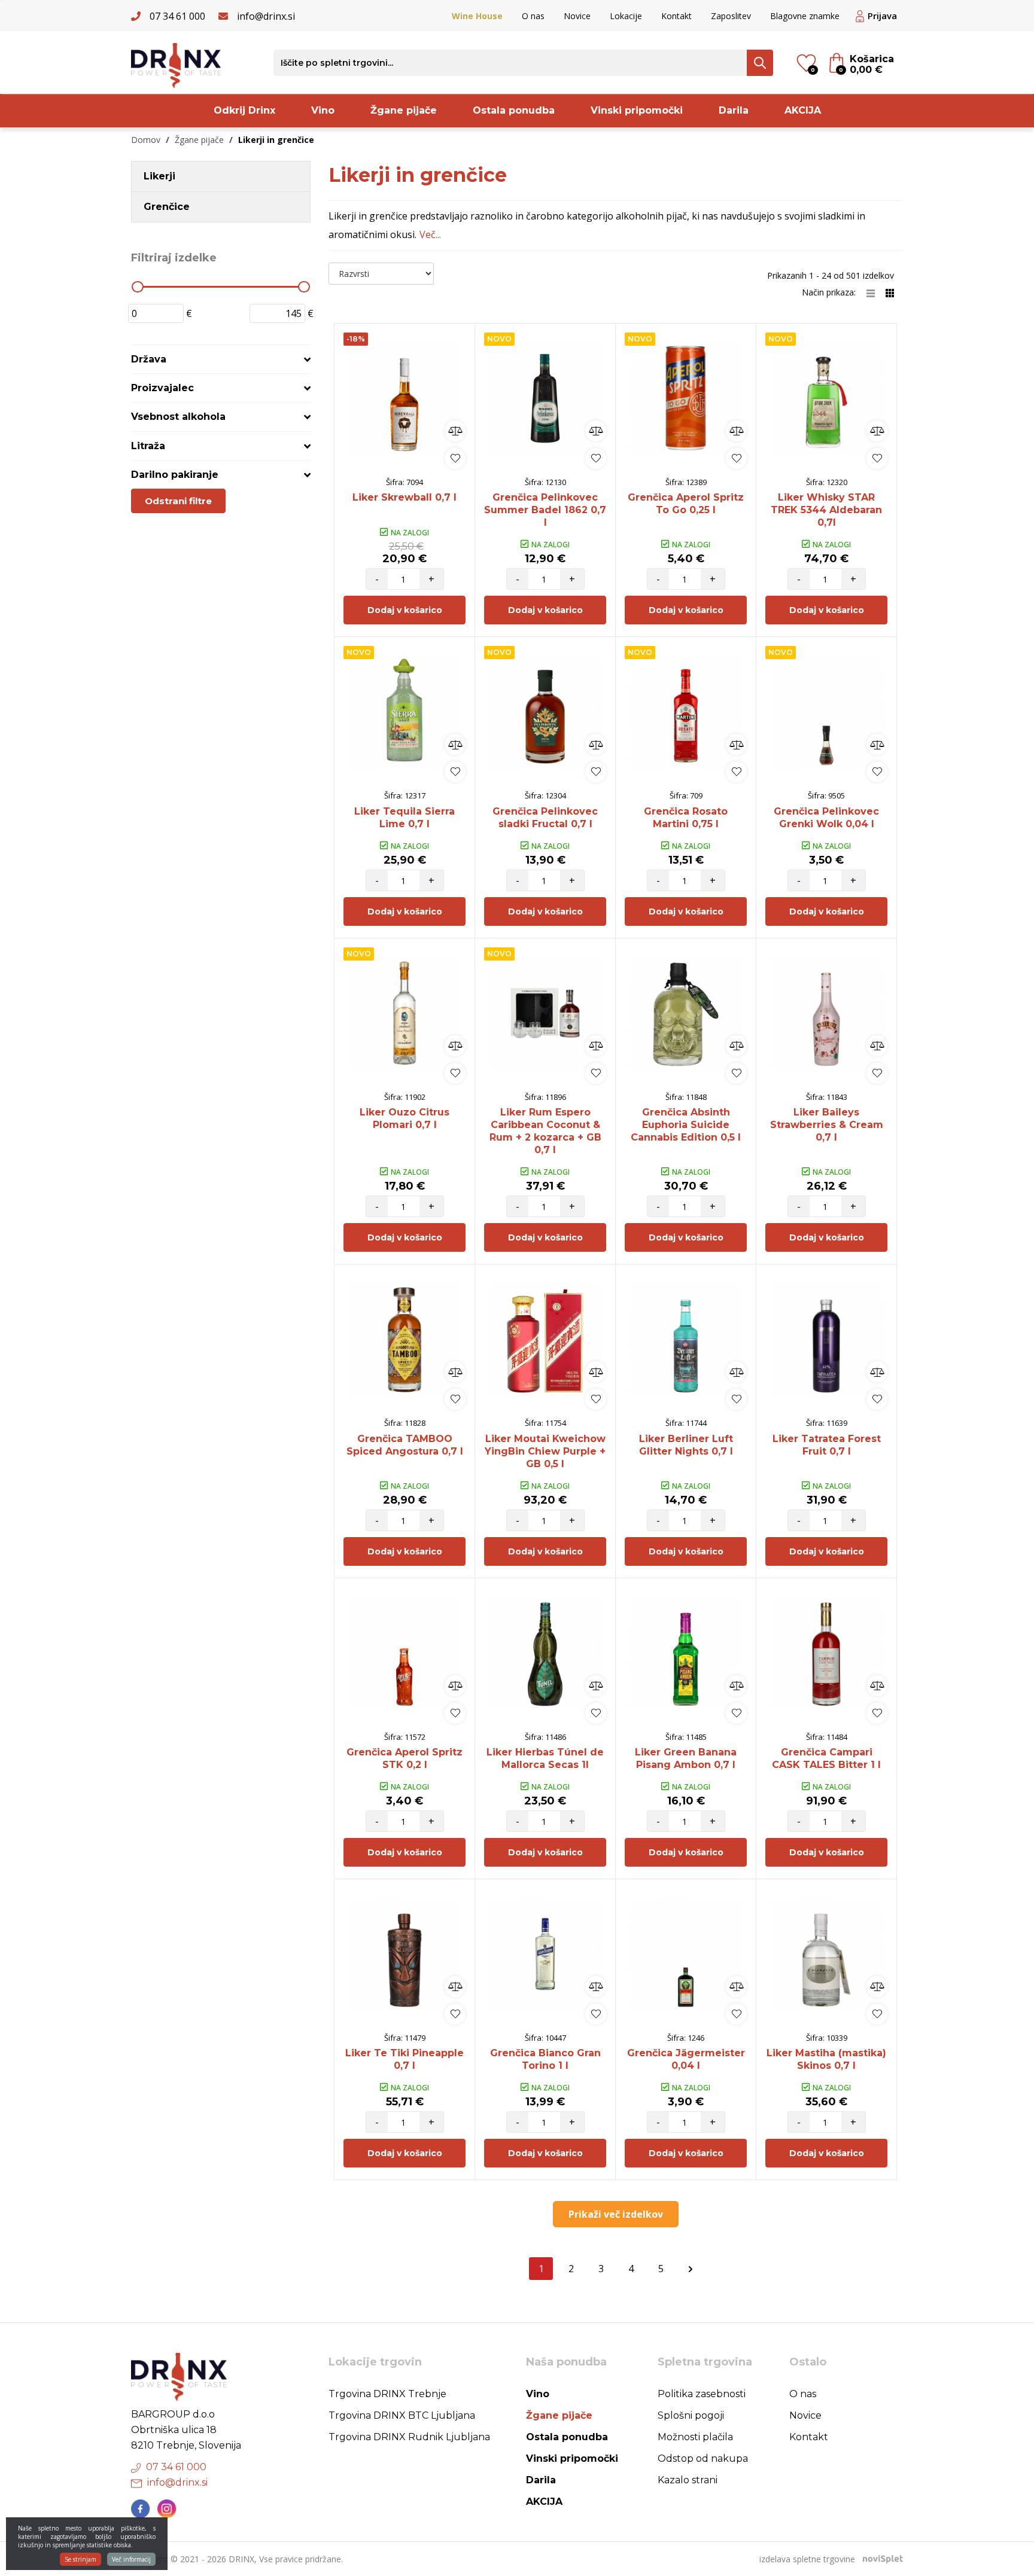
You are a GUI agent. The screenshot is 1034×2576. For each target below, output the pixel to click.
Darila (734, 110)
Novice (577, 16)
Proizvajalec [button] (162, 388)
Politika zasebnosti (702, 2394)
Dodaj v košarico (405, 610)
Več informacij (131, 2559)
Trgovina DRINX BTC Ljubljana (402, 2415)
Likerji (159, 176)
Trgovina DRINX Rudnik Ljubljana (409, 2437)
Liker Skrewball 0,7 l (405, 497)
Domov (146, 140)
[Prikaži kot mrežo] (890, 292)
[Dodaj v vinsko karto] (455, 458)
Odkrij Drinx (244, 110)
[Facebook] (141, 2509)
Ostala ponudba (514, 110)
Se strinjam (80, 2559)
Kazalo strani (688, 2480)
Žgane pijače (404, 110)
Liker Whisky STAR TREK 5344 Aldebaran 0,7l (826, 510)
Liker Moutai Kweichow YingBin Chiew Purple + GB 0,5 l (545, 1451)
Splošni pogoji (691, 2415)
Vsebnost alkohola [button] (178, 417)
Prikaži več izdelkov (616, 2214)
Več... (430, 234)
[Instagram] (167, 2509)
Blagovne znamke (805, 16)
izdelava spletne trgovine (807, 2559)
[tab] (221, 359)
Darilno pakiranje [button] (175, 475)
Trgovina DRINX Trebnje (387, 2394)
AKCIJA (803, 110)
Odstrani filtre (178, 501)
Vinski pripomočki (637, 110)
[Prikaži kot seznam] (876, 292)
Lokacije (626, 16)
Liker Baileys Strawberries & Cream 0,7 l (827, 1125)
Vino (323, 110)
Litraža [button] (148, 446)
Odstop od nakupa (703, 2458)
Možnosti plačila (695, 2437)
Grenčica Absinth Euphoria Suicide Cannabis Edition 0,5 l (686, 1125)
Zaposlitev (731, 16)
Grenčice (167, 207)
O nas (533, 16)
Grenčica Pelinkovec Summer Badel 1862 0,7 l (545, 510)
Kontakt (676, 16)
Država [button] (149, 359)
